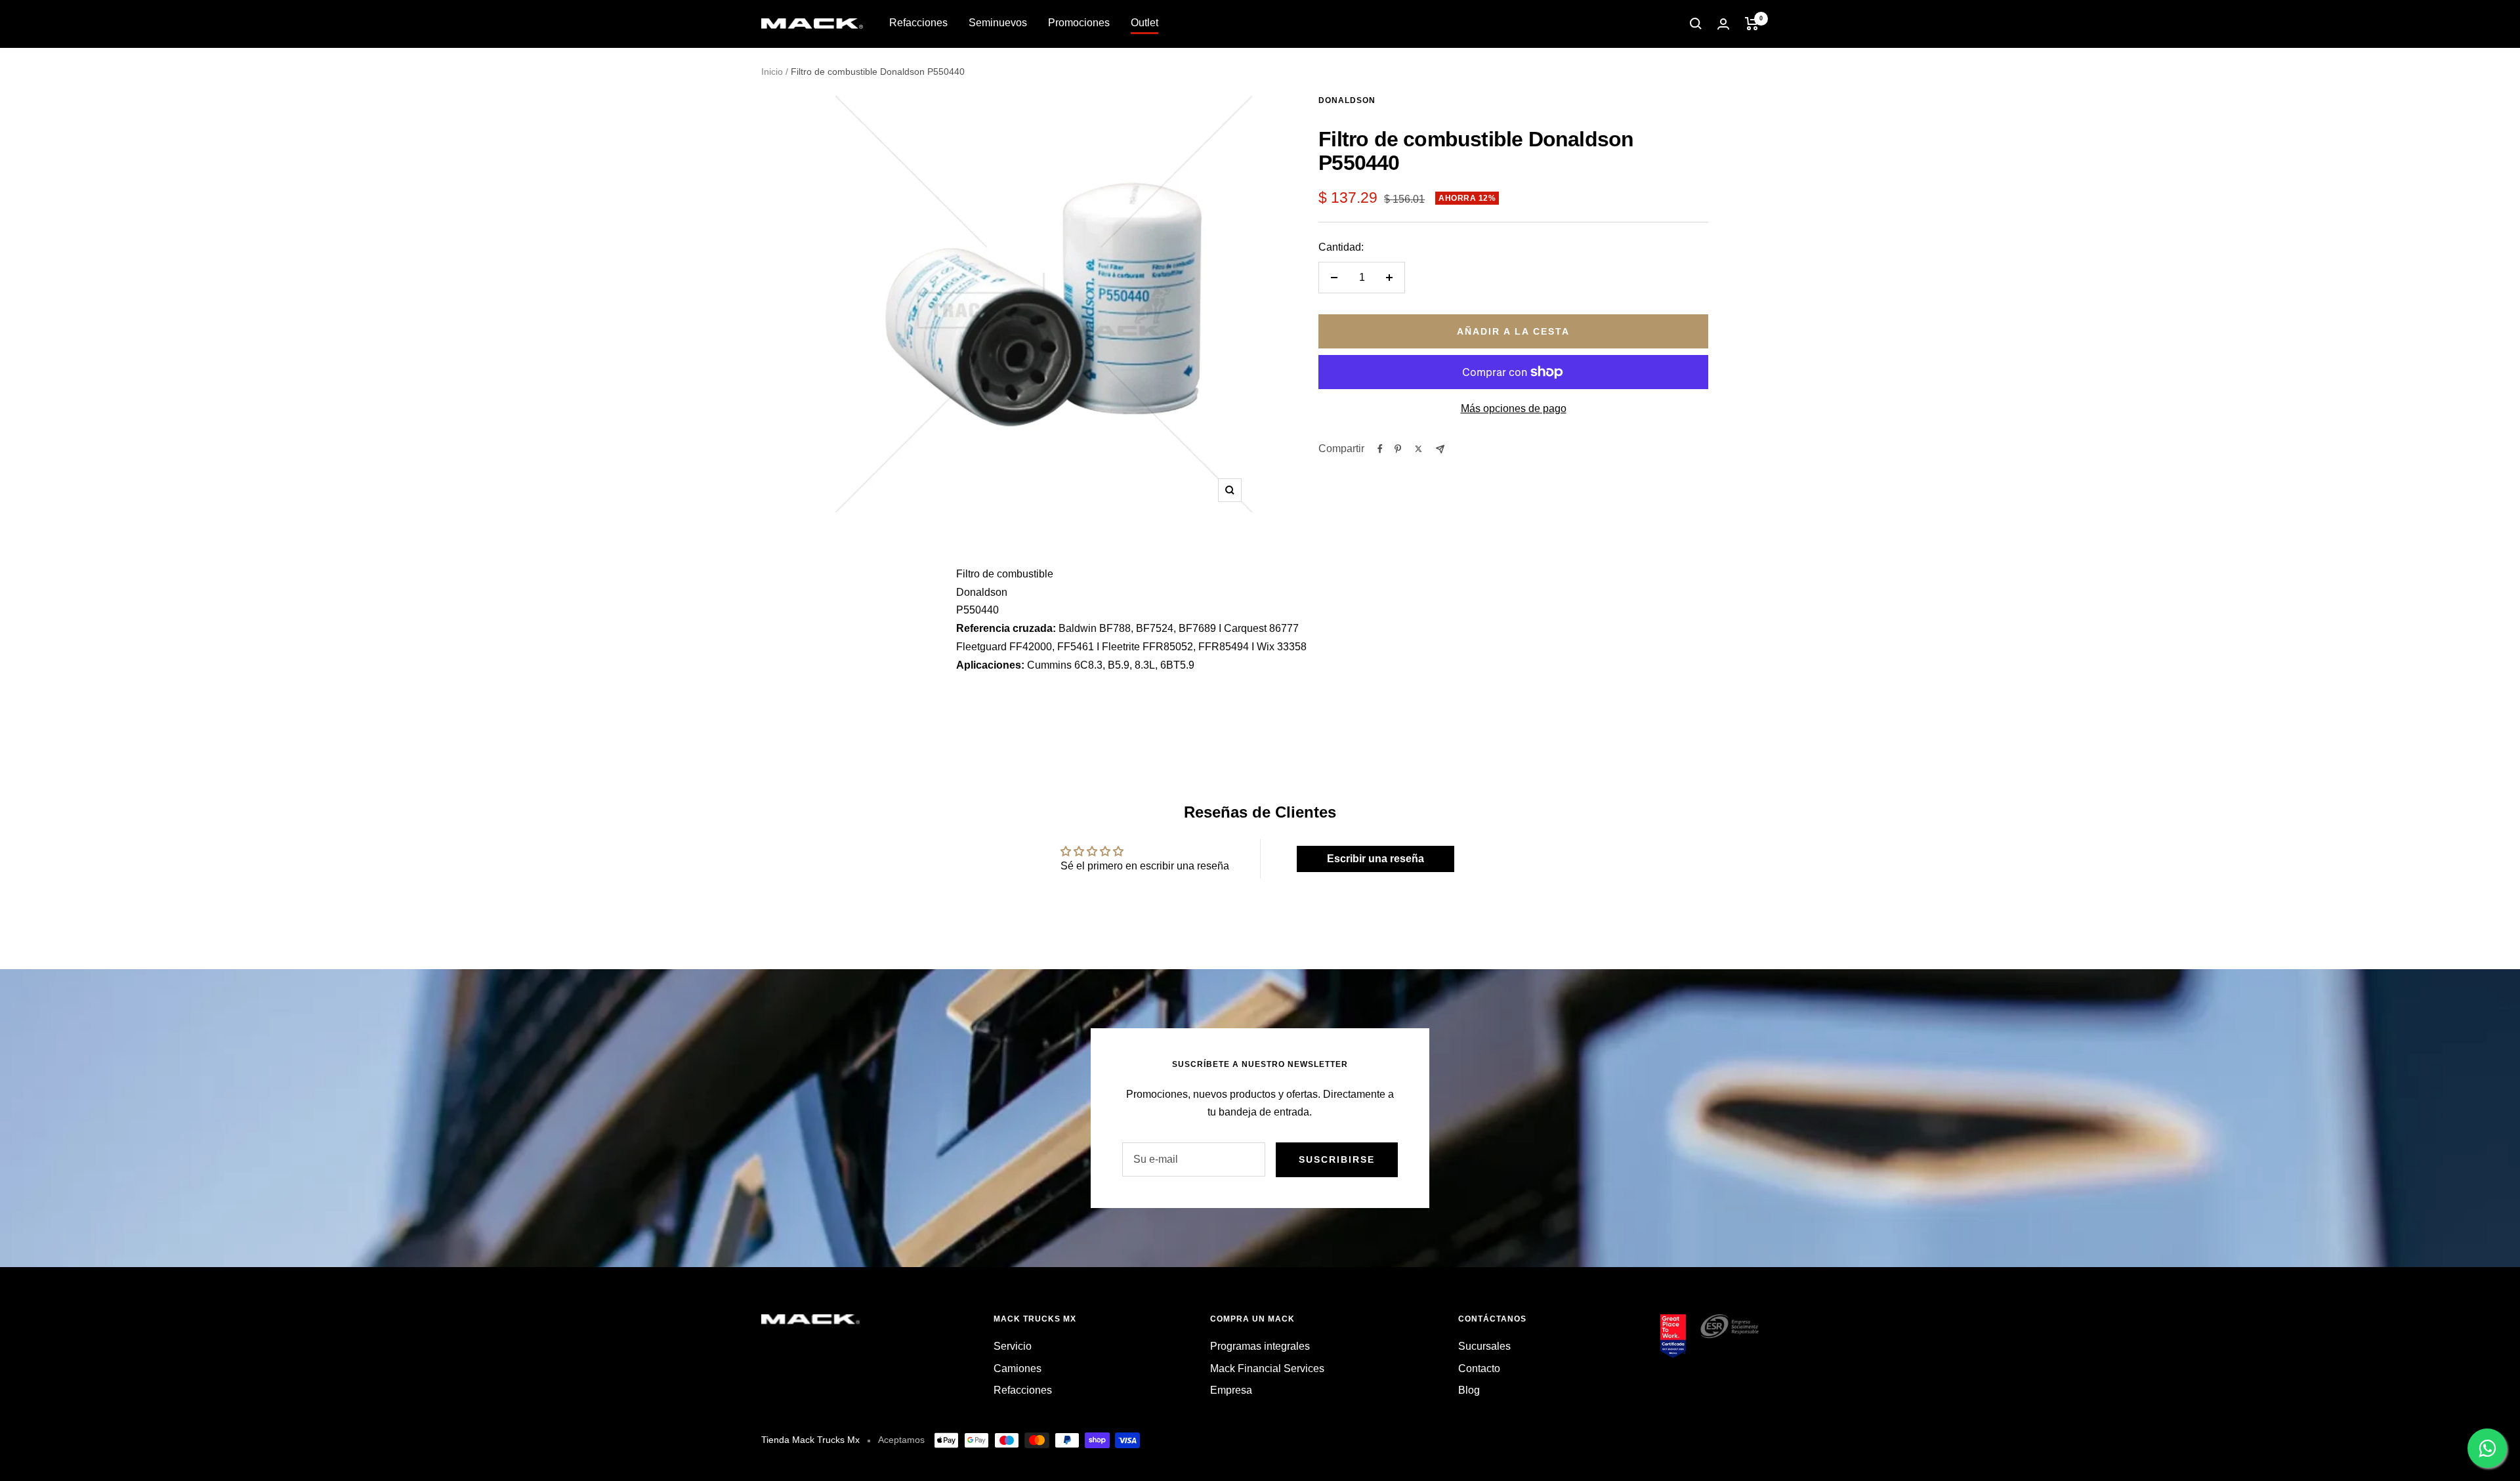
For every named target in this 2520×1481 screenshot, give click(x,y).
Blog (1469, 1390)
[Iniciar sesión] (1723, 24)
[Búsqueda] (1696, 24)
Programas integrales (1260, 1346)
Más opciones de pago (1514, 408)
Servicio (1013, 1346)
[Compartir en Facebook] (1380, 449)
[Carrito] (1752, 24)
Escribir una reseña (1375, 859)
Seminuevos (998, 23)
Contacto (1479, 1368)
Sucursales (1484, 1346)
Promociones (1079, 23)
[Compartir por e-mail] (1440, 449)
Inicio (772, 72)
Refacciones (918, 23)
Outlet (1144, 23)
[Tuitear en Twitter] (1418, 449)
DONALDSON (1347, 100)
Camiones (1018, 1368)
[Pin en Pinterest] (1398, 449)
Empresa (1231, 1390)
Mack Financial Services (1267, 1368)
